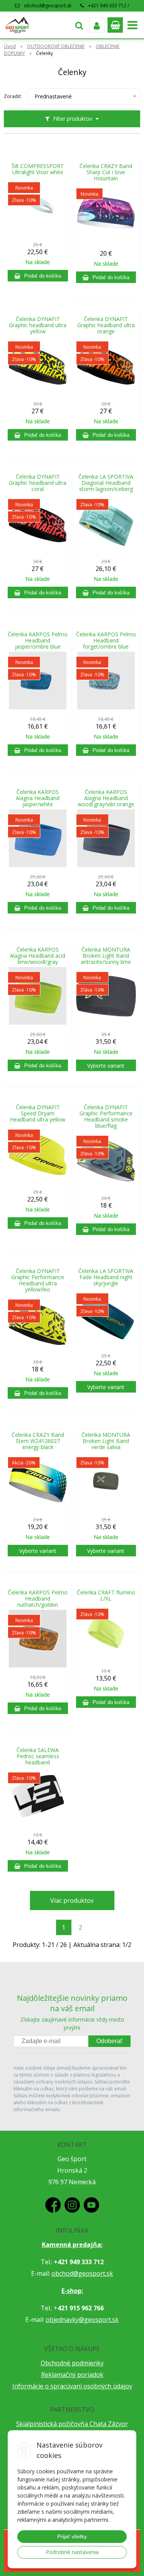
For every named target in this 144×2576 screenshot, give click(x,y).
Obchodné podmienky (72, 2363)
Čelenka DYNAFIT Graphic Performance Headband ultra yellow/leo (38, 1280)
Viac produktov (72, 1900)
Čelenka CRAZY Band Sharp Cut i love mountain (106, 172)
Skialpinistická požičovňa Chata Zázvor (72, 2424)
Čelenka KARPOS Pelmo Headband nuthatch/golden (38, 1599)
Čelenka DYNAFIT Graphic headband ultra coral (38, 483)
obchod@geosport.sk (48, 6)
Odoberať (109, 2041)
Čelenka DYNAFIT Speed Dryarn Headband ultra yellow (38, 1113)
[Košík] (115, 25)
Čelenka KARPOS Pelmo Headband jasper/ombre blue (38, 641)
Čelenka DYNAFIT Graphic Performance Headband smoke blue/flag (106, 1117)
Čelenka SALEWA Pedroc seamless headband (38, 1756)
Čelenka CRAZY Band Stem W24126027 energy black (38, 1441)
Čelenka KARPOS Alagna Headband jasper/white (38, 798)
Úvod (10, 46)
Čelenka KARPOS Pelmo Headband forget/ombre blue (106, 641)
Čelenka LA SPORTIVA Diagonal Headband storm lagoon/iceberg (106, 483)
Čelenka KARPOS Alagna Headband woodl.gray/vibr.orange (106, 798)
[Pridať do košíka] (38, 276)
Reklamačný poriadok (72, 2375)
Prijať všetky (72, 2536)
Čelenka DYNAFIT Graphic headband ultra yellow (38, 325)
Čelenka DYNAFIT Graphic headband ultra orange (106, 325)
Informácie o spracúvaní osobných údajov (72, 2386)
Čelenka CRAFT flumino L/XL (106, 1596)
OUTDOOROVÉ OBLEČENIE (56, 46)
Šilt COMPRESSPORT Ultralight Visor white (38, 169)
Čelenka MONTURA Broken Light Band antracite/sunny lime (106, 956)
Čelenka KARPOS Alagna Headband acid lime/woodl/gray (38, 956)
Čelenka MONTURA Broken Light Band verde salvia (106, 1441)
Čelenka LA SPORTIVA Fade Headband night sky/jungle (106, 1277)
